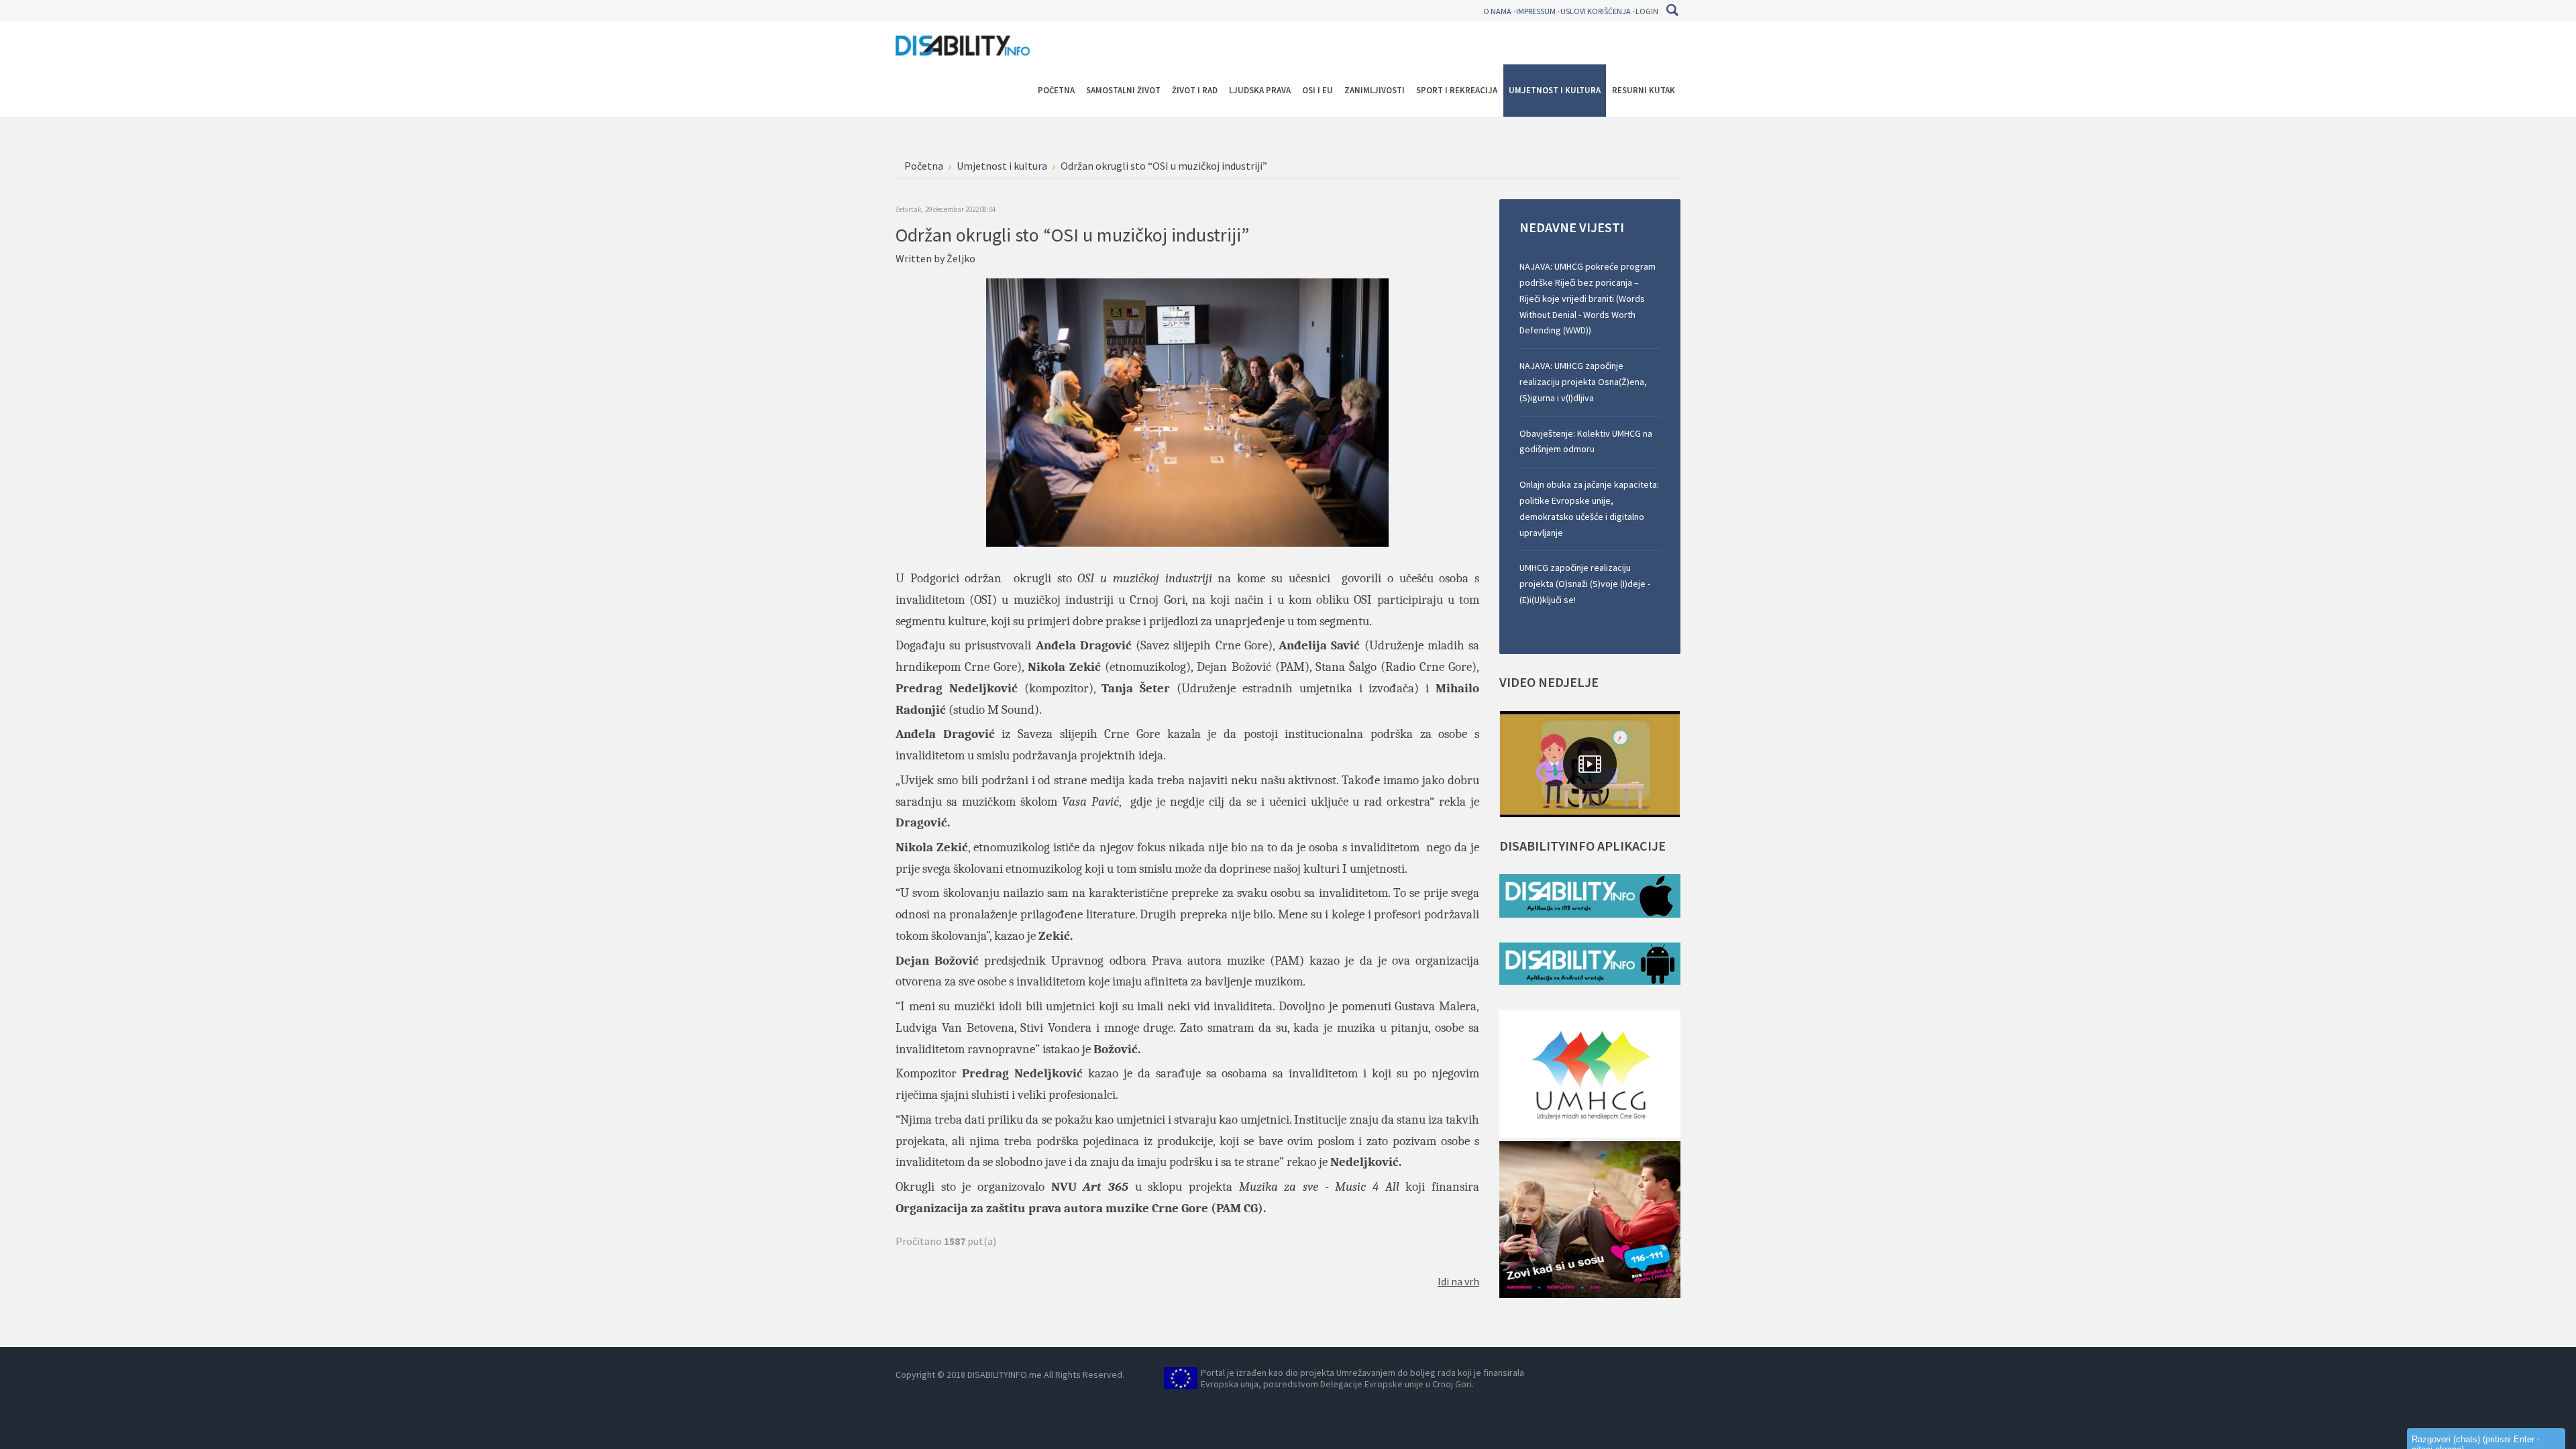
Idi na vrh (1458, 1281)
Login (1647, 11)
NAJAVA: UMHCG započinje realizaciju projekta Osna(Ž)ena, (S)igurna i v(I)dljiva (1583, 382)
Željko (961, 258)
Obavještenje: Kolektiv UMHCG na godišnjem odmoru (1586, 441)
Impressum (1536, 11)
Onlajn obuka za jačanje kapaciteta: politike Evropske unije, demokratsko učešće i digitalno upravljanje (1589, 508)
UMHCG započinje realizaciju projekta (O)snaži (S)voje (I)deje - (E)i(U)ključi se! (1585, 584)
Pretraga (1672, 10)
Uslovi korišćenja (1596, 11)
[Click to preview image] (1187, 411)
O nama (1497, 11)
